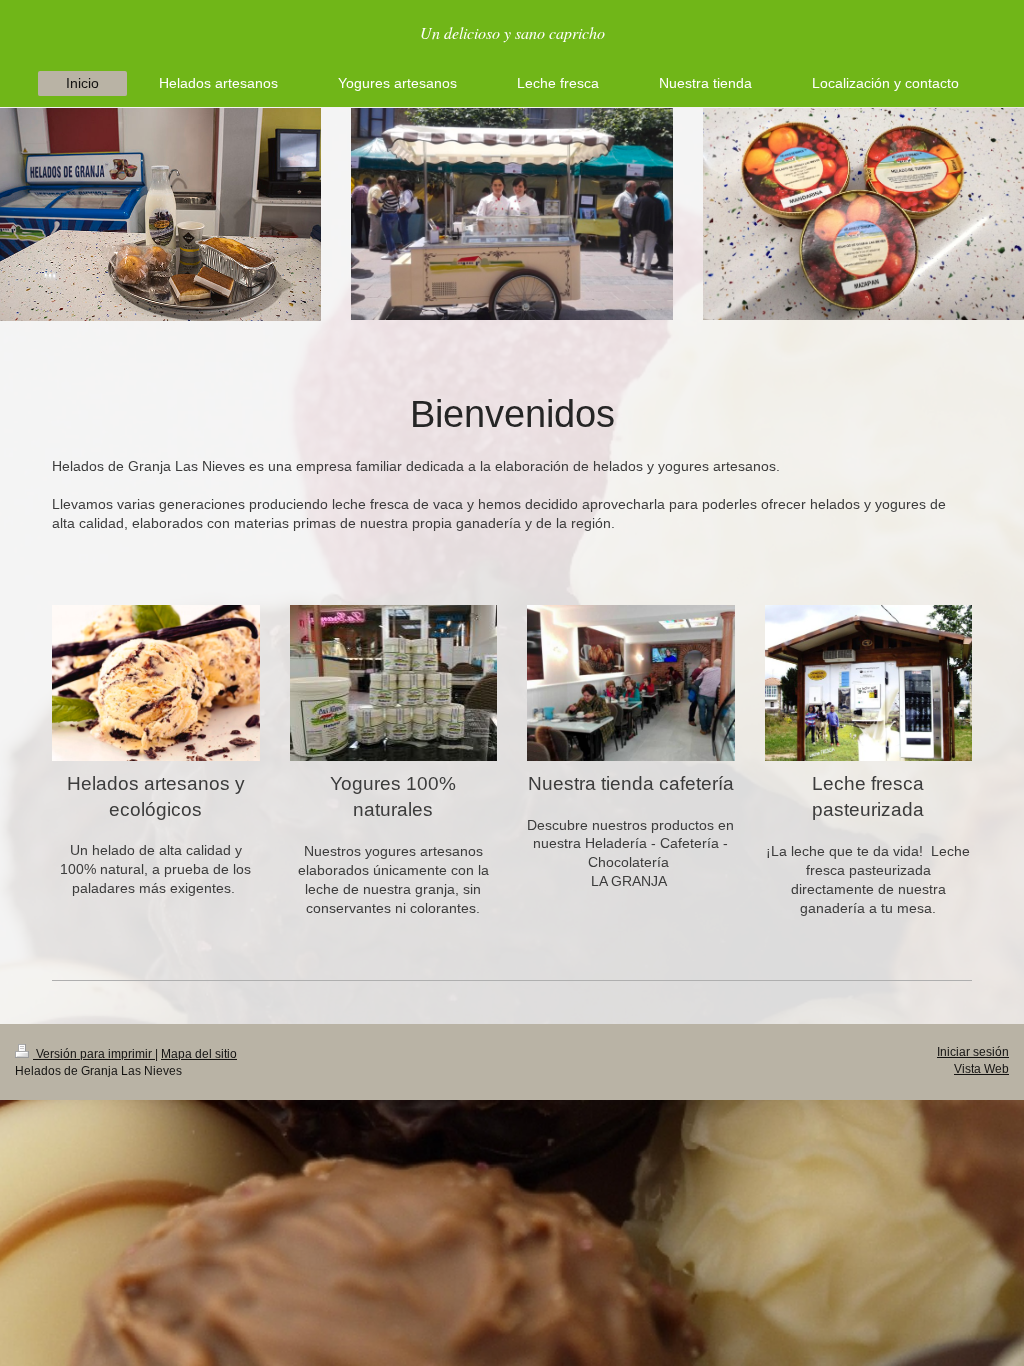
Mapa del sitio (199, 1054)
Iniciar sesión (973, 1052)
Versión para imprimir (94, 1054)
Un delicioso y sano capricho (512, 32)
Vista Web (981, 1069)
